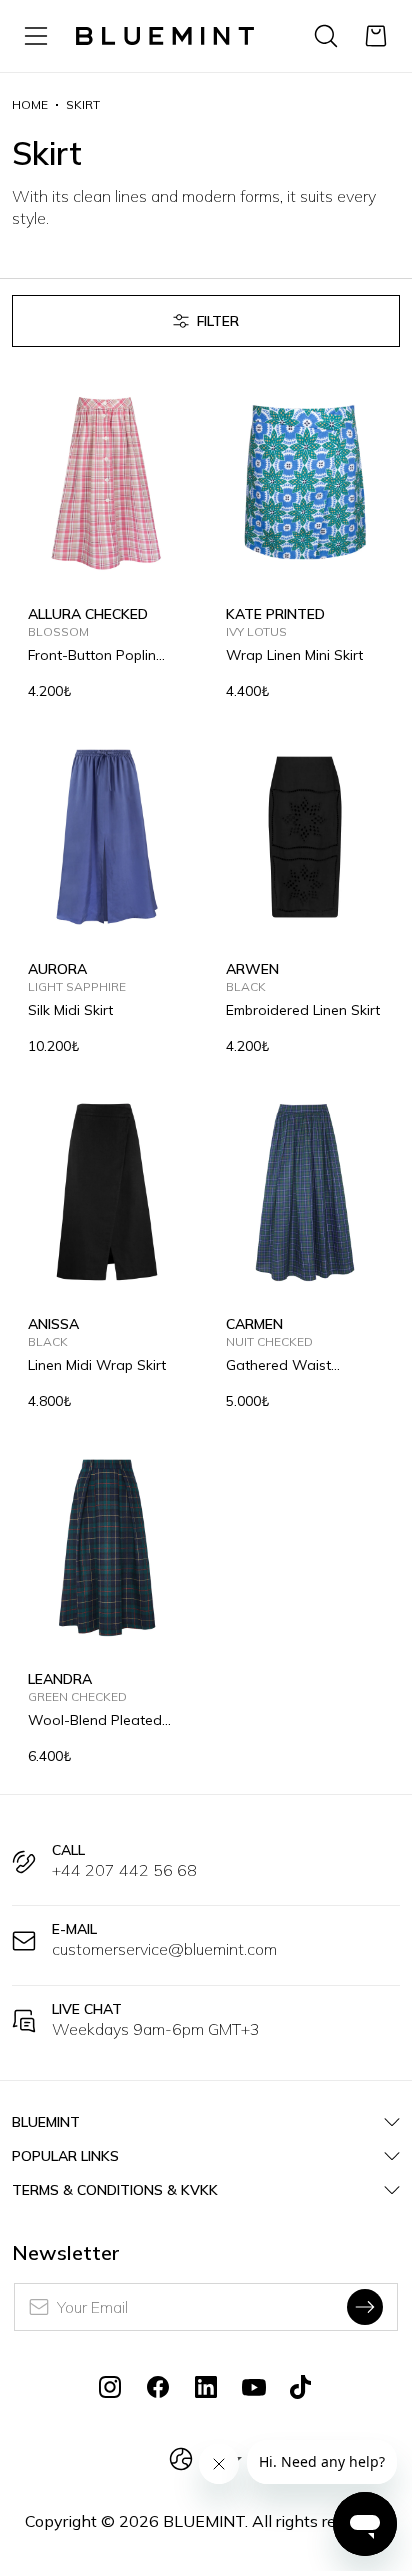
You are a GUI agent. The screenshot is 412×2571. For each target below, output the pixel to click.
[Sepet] (376, 36)
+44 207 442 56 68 (124, 1870)
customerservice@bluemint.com (164, 1949)
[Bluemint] (165, 36)
